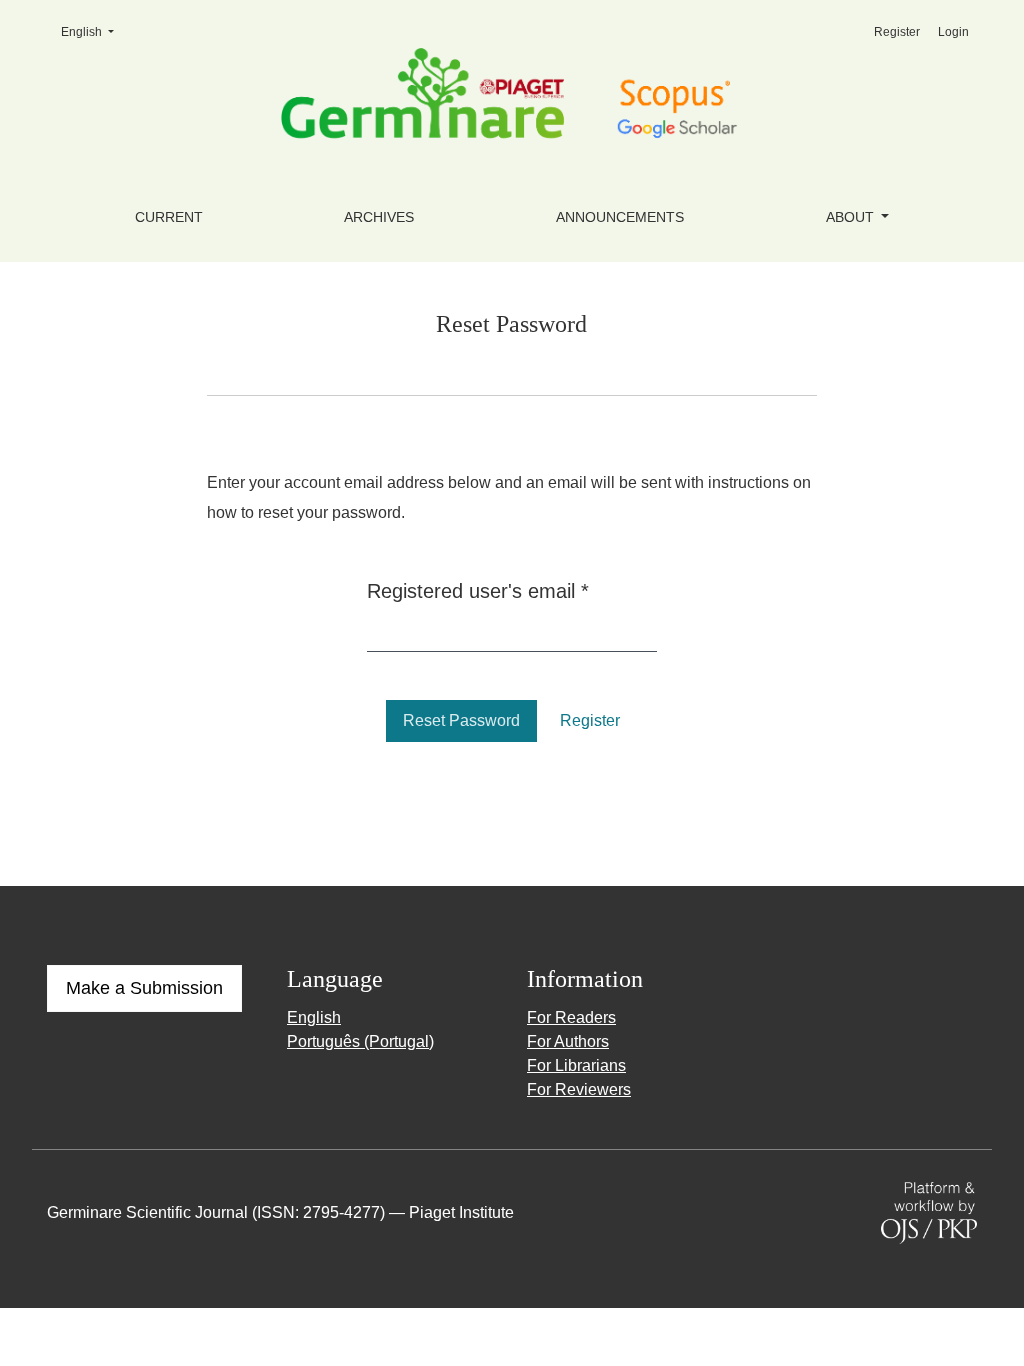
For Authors (568, 1041)
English (93, 31)
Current (169, 217)
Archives (379, 217)
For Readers (571, 1017)
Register (897, 32)
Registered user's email (478, 590)
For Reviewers (579, 1089)
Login (953, 32)
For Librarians (576, 1065)
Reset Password (461, 720)
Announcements (620, 217)
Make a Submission (144, 988)
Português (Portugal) (360, 1041)
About (852, 217)
